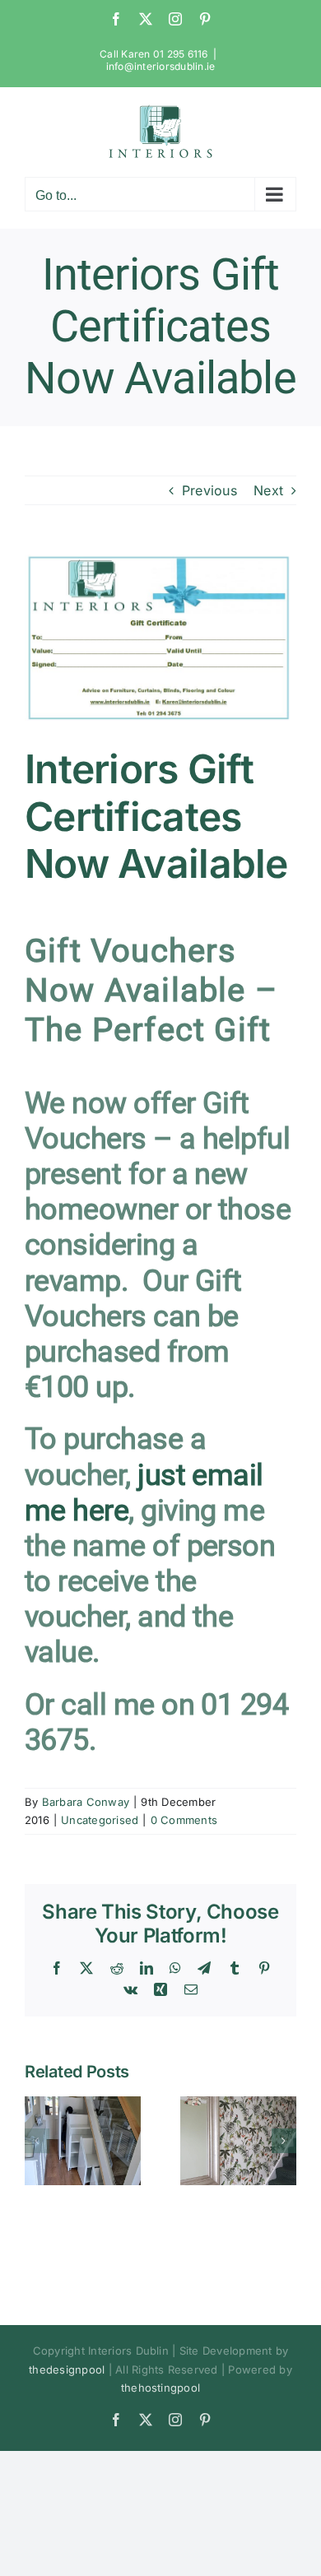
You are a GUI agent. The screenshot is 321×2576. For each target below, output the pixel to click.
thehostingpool (160, 2388)
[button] (37, 2141)
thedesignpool (67, 2369)
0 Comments (184, 1820)
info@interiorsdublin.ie (161, 66)
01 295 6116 (181, 54)
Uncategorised (100, 1820)
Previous (209, 490)
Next (268, 490)
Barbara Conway (86, 1802)
